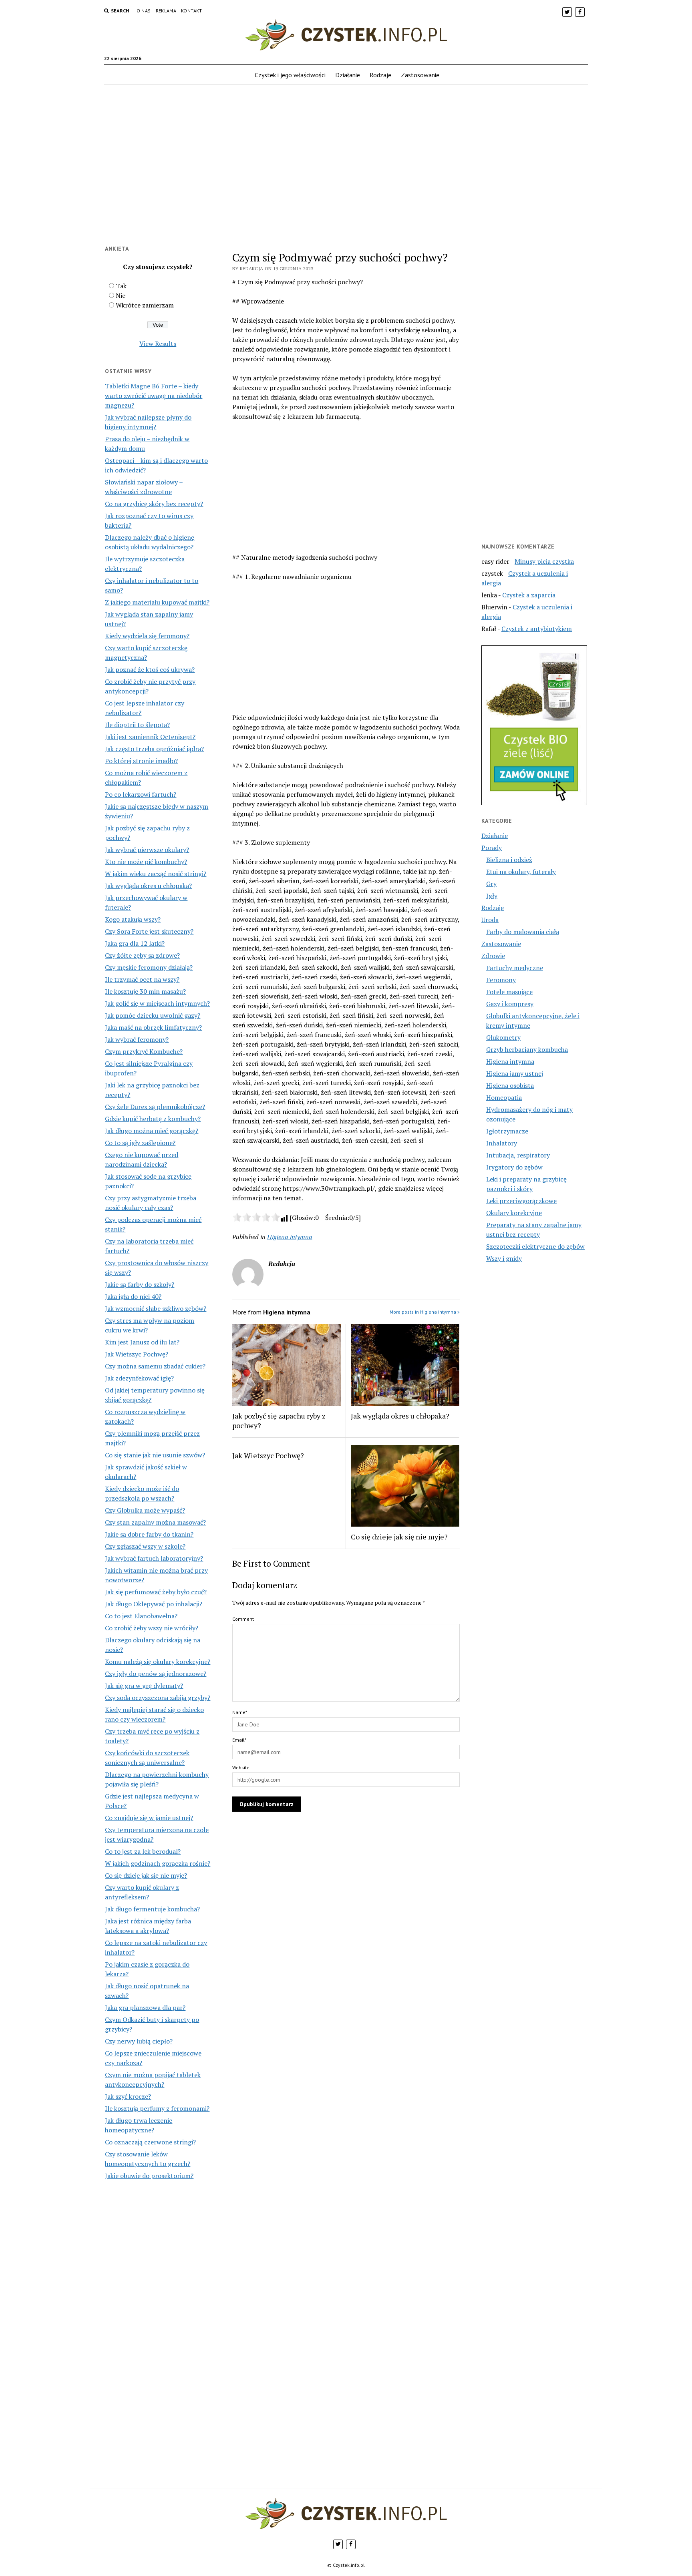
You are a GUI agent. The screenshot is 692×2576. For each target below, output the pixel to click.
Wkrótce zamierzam (145, 305)
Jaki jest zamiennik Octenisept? (150, 737)
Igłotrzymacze (507, 1131)
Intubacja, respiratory (518, 1155)
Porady (492, 848)
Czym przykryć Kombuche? (144, 1051)
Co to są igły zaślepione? (140, 1143)
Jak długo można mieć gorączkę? (152, 1131)
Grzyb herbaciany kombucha (527, 1049)
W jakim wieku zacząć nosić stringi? (156, 874)
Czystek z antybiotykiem (537, 629)
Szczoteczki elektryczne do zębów (535, 1246)
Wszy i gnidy (504, 1258)
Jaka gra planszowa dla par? (145, 2007)
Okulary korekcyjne (514, 1213)
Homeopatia (504, 1097)
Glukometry (503, 1037)
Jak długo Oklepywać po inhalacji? (154, 1604)
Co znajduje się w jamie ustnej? (149, 1818)
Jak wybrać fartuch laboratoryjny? (154, 1558)
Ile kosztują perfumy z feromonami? (157, 2108)
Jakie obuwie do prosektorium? (149, 2176)
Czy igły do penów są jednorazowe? (156, 1674)
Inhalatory (502, 1143)
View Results (158, 344)
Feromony (501, 980)
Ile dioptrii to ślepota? (137, 725)
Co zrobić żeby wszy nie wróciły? (152, 1628)
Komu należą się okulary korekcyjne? (158, 1662)
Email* (239, 1740)
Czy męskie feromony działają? (149, 967)
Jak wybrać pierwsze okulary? (147, 850)
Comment (243, 1619)
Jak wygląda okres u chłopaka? (148, 886)
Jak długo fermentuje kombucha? (152, 1909)
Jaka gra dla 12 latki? (135, 943)
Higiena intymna (290, 1237)
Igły (492, 896)
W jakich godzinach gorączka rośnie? (158, 1863)
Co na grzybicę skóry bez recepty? (154, 504)
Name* (240, 1712)
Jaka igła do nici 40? (133, 1296)
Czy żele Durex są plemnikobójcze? (155, 1107)
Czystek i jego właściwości (290, 75)
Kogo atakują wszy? (133, 919)
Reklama (166, 11)
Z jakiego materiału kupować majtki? (157, 602)
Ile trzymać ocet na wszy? (142, 979)
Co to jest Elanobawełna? (141, 1616)
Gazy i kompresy (510, 1004)
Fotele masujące (509, 992)
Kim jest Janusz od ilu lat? (142, 1342)
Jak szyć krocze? (128, 2096)
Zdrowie (493, 956)
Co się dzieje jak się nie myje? (146, 1875)
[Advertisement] (346, 170)
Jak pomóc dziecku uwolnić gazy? (153, 1015)
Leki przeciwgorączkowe (521, 1201)
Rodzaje (380, 75)
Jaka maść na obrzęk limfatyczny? (153, 1027)
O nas (144, 11)
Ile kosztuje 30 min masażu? (145, 991)
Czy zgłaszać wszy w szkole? (145, 1546)
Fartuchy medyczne (515, 968)
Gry (491, 884)
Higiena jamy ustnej (515, 1073)
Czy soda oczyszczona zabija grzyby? (158, 1698)
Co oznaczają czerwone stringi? (150, 2142)
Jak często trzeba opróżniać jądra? (154, 749)
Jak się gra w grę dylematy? (144, 1686)
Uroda (490, 920)
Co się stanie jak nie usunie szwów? (155, 1455)
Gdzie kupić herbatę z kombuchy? (153, 1119)
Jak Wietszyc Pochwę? (137, 1354)
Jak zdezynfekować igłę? (139, 1378)
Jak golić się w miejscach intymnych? (157, 1003)
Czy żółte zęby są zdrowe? (142, 955)
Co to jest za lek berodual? (143, 1851)
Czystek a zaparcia (529, 595)
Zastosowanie (420, 75)
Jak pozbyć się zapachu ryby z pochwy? (279, 1421)
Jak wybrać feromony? (137, 1039)
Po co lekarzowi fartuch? (141, 794)
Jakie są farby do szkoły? (140, 1284)
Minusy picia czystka (544, 561)
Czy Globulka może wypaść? (145, 1510)
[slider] (256, 1217)
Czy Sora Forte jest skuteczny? (149, 931)
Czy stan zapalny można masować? (155, 1522)
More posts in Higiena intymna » (425, 1312)
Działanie (348, 75)
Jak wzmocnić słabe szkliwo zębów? (156, 1308)
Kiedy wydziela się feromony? (147, 636)
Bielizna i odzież (509, 860)
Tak (121, 286)
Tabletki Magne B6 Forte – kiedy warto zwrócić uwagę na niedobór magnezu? (154, 396)
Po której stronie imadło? (141, 761)
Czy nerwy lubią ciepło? (139, 2041)
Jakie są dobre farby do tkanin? (149, 1534)
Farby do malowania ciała (523, 932)
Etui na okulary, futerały (521, 872)
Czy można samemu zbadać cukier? (155, 1366)
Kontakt (192, 11)
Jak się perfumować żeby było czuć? (156, 1592)
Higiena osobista (510, 1085)
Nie (121, 295)
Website (241, 1767)
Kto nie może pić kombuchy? (146, 862)
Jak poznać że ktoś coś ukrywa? (150, 669)
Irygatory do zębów (514, 1167)
